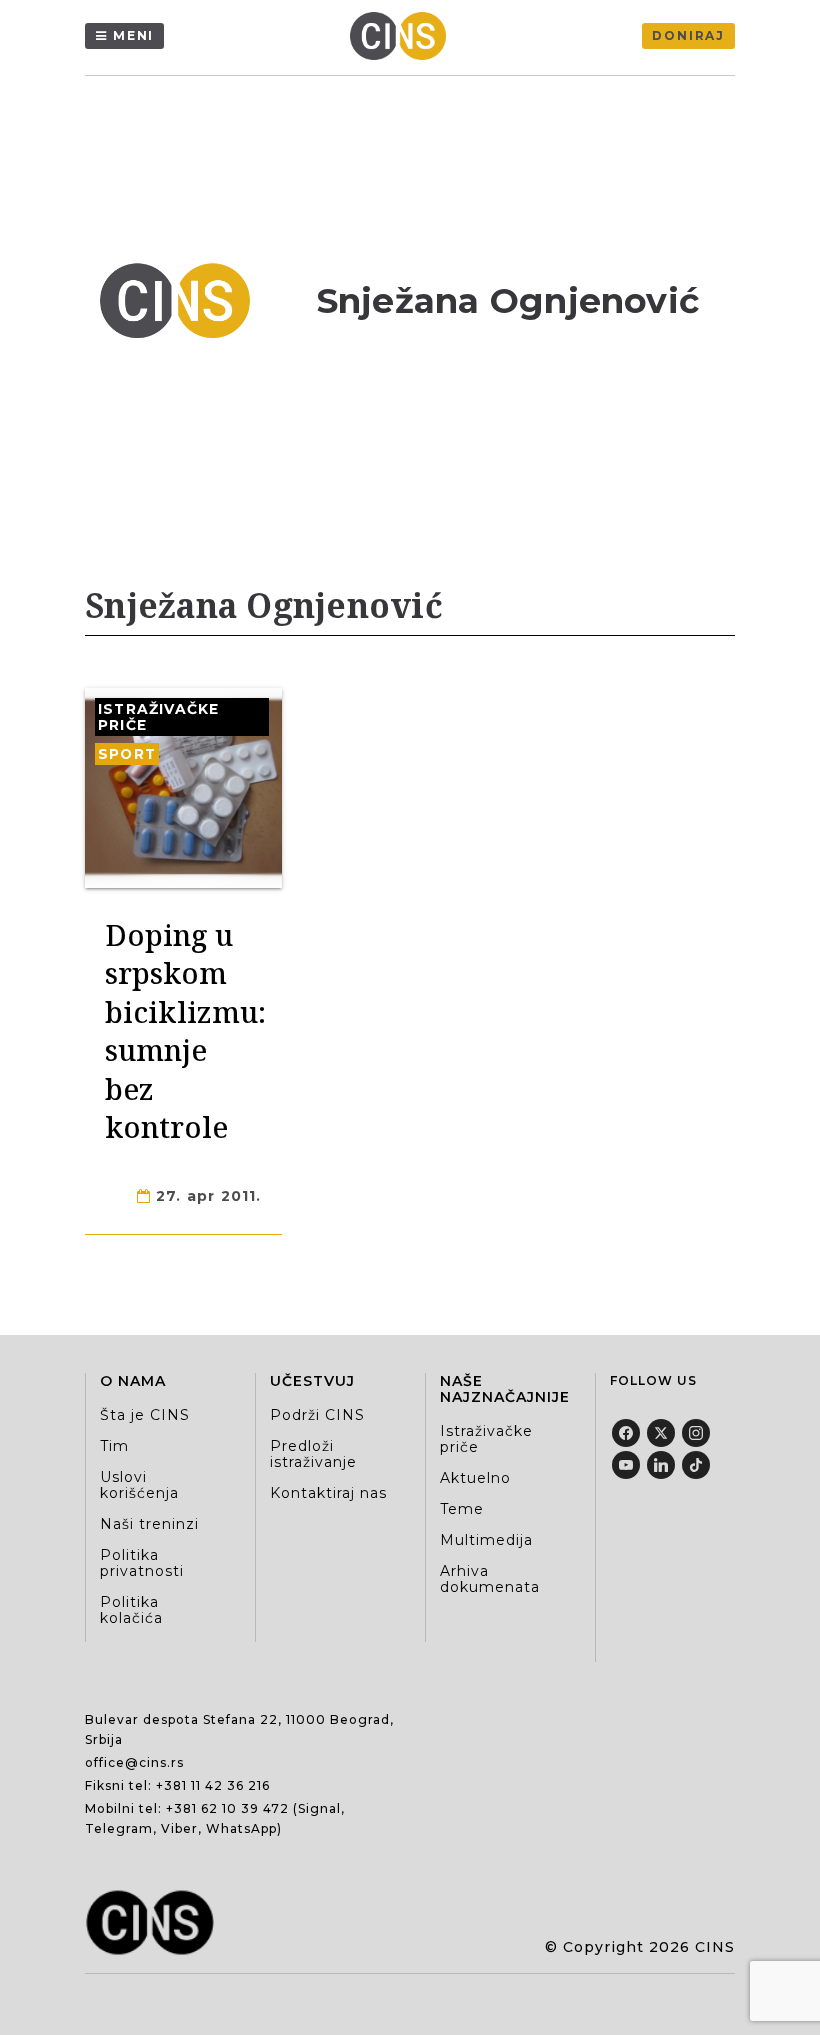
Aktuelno (475, 1478)
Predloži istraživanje (313, 1454)
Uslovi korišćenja (139, 1485)
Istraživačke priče (158, 717)
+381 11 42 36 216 (213, 1785)
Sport (127, 754)
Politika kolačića (131, 1610)
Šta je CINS (145, 1415)
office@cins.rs (134, 1762)
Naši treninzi (149, 1524)
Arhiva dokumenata (490, 1579)
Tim (114, 1446)
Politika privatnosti (142, 1563)
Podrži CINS (317, 1415)
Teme (462, 1509)
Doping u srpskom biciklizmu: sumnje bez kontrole (185, 1030)
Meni (133, 35)
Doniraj (688, 35)
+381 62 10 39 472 (227, 1808)
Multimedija (486, 1540)
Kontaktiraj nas (328, 1493)
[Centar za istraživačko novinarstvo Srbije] (403, 36)
